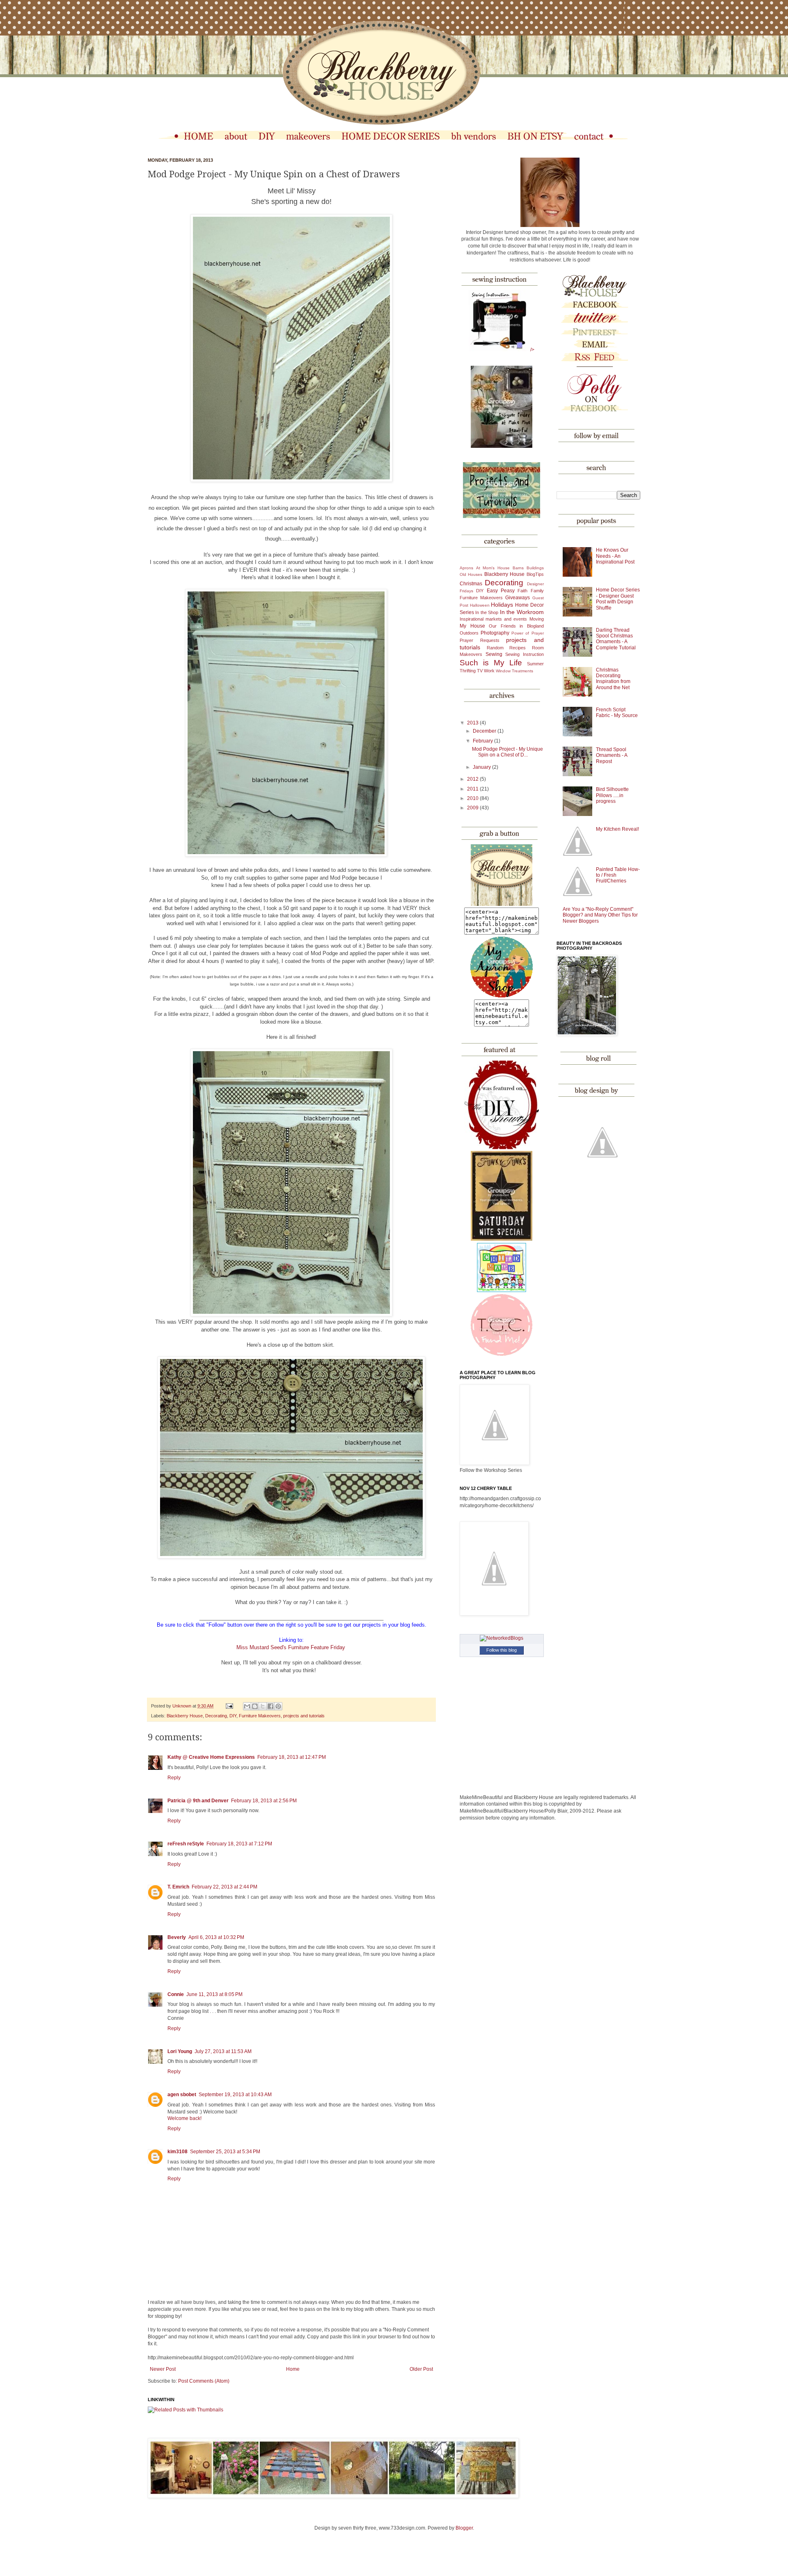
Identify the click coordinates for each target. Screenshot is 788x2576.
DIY (233, 1716)
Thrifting (468, 671)
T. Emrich (178, 1887)
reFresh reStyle (186, 1844)
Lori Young (180, 2051)
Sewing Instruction (525, 654)
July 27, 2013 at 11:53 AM (223, 2051)
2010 (473, 798)
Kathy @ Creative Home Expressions (211, 1757)
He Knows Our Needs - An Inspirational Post (615, 556)
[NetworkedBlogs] (502, 1638)
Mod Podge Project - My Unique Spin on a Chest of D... (507, 752)
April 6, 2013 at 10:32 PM (216, 1937)
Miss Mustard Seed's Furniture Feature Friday (291, 1647)
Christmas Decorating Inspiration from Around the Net (613, 679)
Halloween (480, 605)
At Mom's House (493, 568)
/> (532, 350)
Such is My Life (491, 663)
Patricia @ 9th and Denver (198, 1801)
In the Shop (487, 612)
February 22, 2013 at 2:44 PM (224, 1887)
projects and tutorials (304, 1716)
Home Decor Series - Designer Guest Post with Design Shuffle (618, 599)
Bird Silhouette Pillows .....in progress (612, 795)
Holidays (502, 605)
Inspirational (472, 619)
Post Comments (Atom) (204, 2381)
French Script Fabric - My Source (617, 713)
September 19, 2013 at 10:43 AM (235, 2095)
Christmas (471, 584)
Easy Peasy (501, 591)
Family (537, 591)
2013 (473, 723)
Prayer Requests (480, 640)
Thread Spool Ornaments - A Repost (612, 755)
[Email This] (247, 1706)
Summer (535, 664)
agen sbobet (182, 2095)
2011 (473, 789)
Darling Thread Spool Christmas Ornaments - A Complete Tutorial (616, 639)
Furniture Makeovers (260, 1716)
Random (495, 648)
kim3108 (178, 2152)
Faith (522, 591)
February (483, 741)
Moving (537, 619)
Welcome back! (184, 2118)
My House (472, 626)
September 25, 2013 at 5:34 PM (225, 2152)
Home (293, 2369)
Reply (174, 1778)
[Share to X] (263, 1706)
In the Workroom (522, 612)
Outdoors (469, 633)
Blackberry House (185, 1716)
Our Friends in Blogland (516, 626)
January (482, 767)
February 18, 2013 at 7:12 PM (239, 1844)
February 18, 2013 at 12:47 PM (292, 1757)
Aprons (466, 568)
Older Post (421, 2369)
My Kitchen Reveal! (617, 829)
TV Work (486, 671)
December (485, 731)
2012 (473, 779)
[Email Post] (229, 1706)
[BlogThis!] (255, 1706)
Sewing (494, 654)
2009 (473, 808)
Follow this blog (502, 1650)
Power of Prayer (527, 633)
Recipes (518, 648)
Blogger (464, 2528)
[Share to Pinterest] (278, 1706)
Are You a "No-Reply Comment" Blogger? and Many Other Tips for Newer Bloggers (600, 915)
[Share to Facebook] (270, 1706)
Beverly (177, 1937)
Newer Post (163, 2369)
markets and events (506, 619)
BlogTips (535, 574)
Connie (176, 1994)
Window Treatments (514, 671)
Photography (495, 633)
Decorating (216, 1716)
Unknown (182, 1706)
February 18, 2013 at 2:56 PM (264, 1801)
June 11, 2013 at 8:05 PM (214, 1994)
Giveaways (518, 598)
